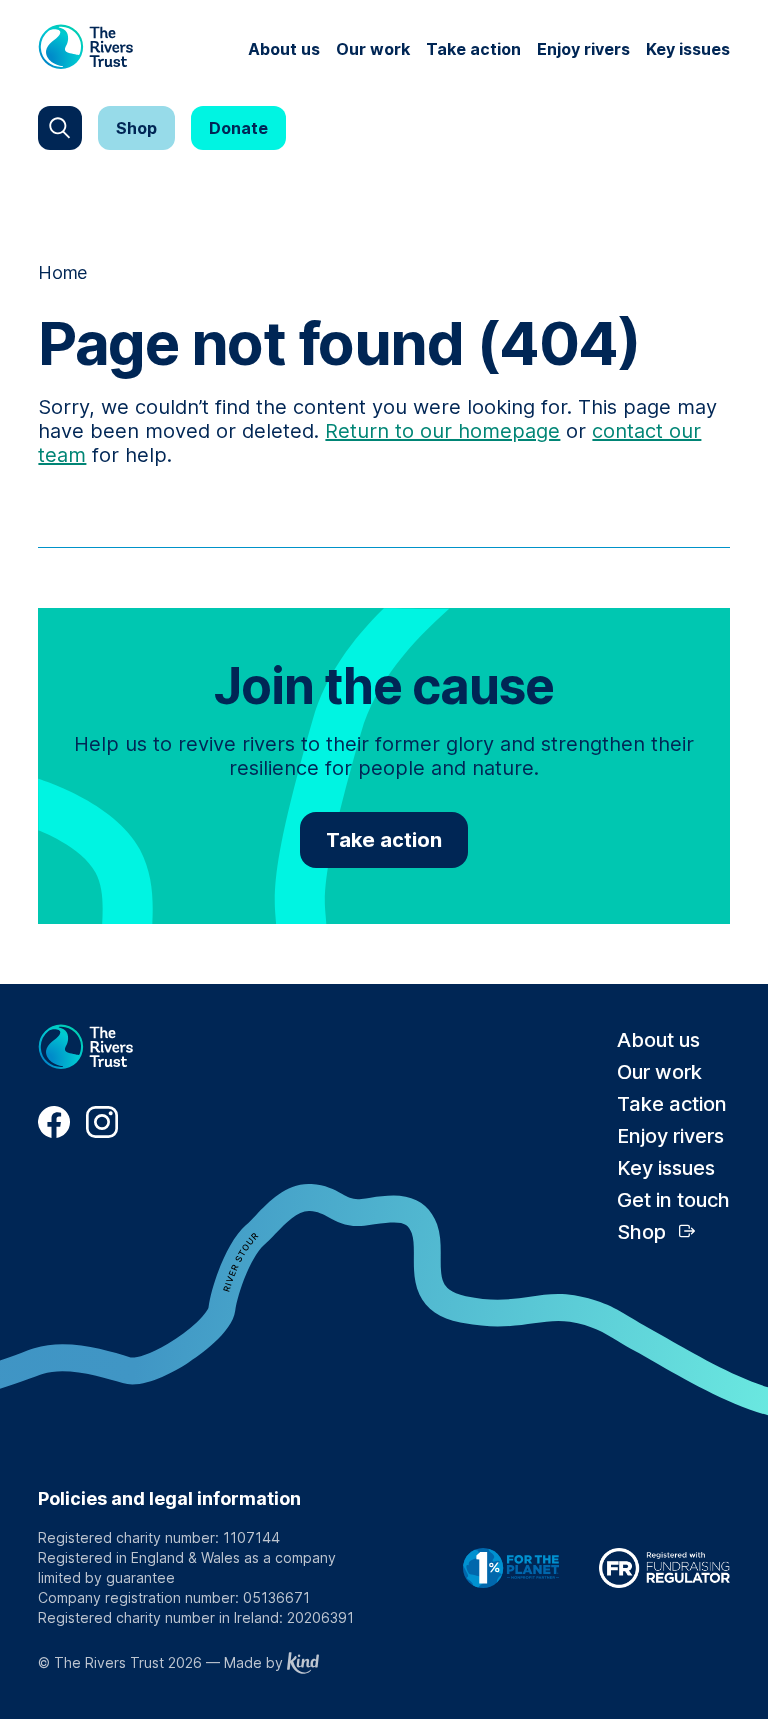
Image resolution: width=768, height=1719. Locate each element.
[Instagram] (102, 1132)
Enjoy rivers (583, 49)
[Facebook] (54, 1132)
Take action (473, 49)
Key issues (688, 49)
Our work (373, 49)
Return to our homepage (442, 431)
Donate (238, 128)
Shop (136, 128)
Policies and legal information (169, 1498)
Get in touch (673, 1200)
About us (284, 49)
